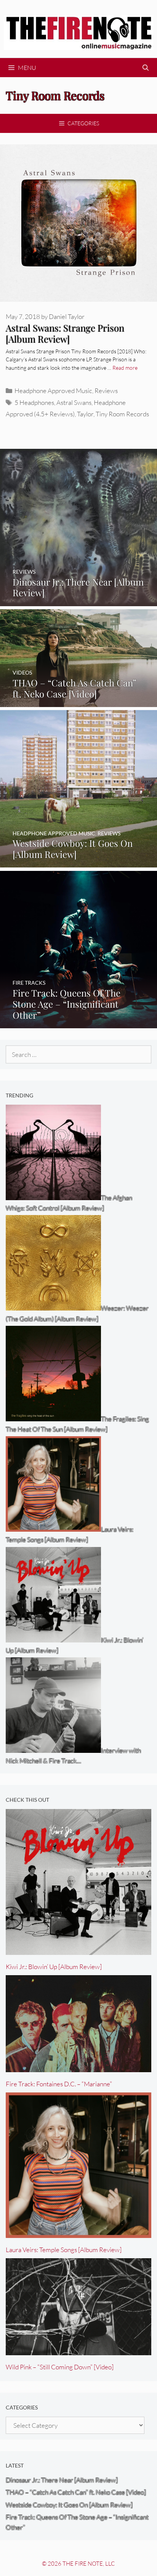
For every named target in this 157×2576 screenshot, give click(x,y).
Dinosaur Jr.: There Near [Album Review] (62, 2480)
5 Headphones (34, 402)
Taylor (85, 414)
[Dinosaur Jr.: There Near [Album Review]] (78, 601)
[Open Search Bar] (145, 68)
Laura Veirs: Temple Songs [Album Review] (64, 2250)
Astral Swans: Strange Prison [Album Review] (65, 333)
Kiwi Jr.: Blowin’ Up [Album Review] (54, 1967)
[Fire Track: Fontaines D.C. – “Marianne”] (78, 2067)
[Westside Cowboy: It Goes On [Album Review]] (78, 862)
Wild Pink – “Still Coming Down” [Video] (60, 2367)
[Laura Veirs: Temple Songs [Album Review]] (78, 2233)
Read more (125, 368)
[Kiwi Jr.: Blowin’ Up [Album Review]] (78, 1950)
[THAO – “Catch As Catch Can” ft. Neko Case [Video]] (78, 702)
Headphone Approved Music (53, 391)
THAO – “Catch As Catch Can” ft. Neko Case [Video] (76, 2492)
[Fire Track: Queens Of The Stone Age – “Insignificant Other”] (78, 1023)
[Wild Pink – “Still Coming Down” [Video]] (78, 2350)
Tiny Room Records (122, 414)
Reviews (106, 391)
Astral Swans (74, 402)
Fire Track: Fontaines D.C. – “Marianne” (59, 2084)
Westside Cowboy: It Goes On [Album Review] (69, 2505)
